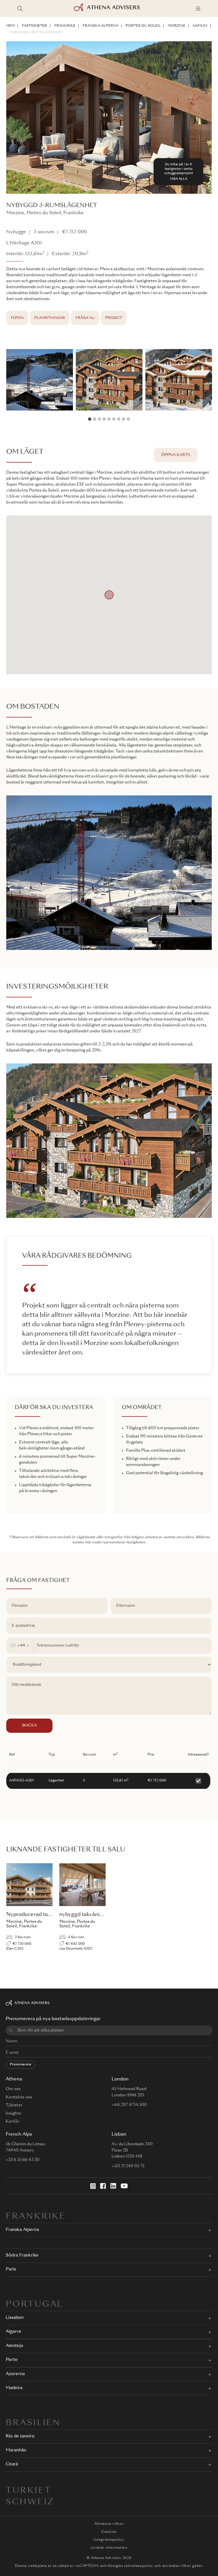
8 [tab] (123, 419)
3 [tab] (99, 419)
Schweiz (30, 2502)
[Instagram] (93, 2186)
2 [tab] (95, 419)
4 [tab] (104, 419)
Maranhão (16, 2450)
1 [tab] (90, 419)
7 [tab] (119, 419)
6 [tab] (114, 419)
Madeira (14, 2388)
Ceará (12, 2464)
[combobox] (20, 1646)
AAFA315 (200, 26)
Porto (12, 2360)
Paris (11, 2269)
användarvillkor (177, 2566)
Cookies (109, 2532)
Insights (13, 2113)
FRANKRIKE (65, 26)
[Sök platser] (20, 9)
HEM (11, 26)
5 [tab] (109, 419)
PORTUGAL (34, 2305)
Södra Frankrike (22, 2256)
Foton (17, 318)
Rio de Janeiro (20, 2436)
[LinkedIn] (113, 2186)
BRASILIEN (33, 2423)
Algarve (13, 2332)
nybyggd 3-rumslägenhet (36, 32)
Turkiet (29, 2491)
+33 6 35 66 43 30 (23, 2160)
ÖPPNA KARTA (176, 455)
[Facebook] (103, 2186)
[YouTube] (124, 2186)
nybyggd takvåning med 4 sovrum (101, 1915)
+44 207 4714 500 (129, 2105)
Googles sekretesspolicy (130, 2566)
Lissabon (15, 2318)
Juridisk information (109, 2548)
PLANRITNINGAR (50, 318)
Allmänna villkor (109, 2524)
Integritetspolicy (109, 2540)
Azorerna (15, 2374)
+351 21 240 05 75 (128, 2166)
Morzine (177, 26)
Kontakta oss (19, 2097)
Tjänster (14, 2105)
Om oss (13, 2089)
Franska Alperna (100, 26)
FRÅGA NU (85, 318)
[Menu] (198, 9)
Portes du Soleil (143, 26)
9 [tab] (128, 419)
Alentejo (14, 2346)
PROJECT (114, 318)
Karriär (12, 2121)
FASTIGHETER (34, 26)
